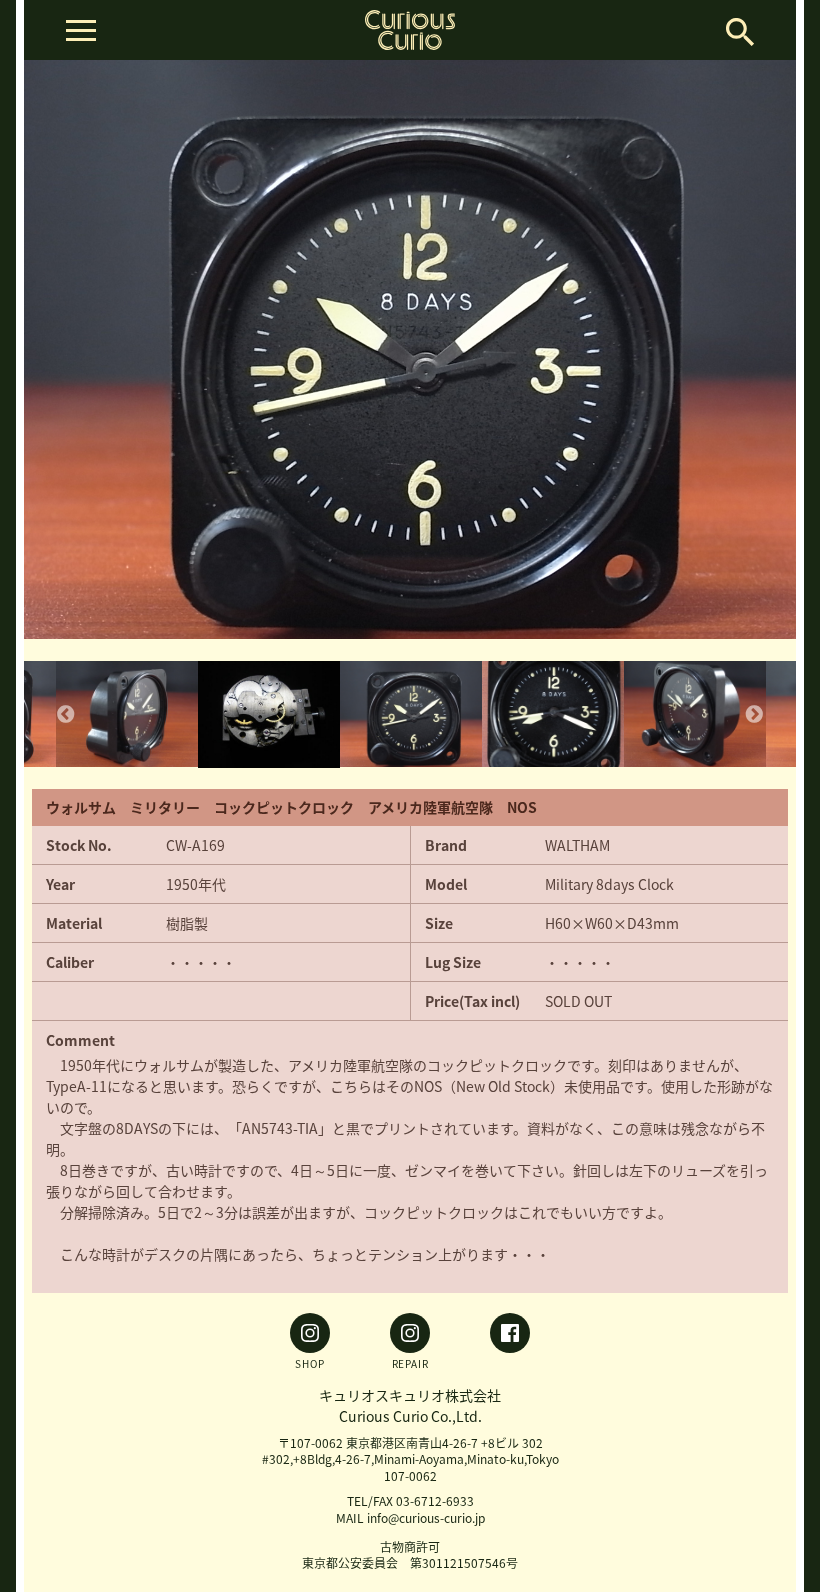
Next (754, 715)
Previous (66, 715)
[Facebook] (510, 1341)
